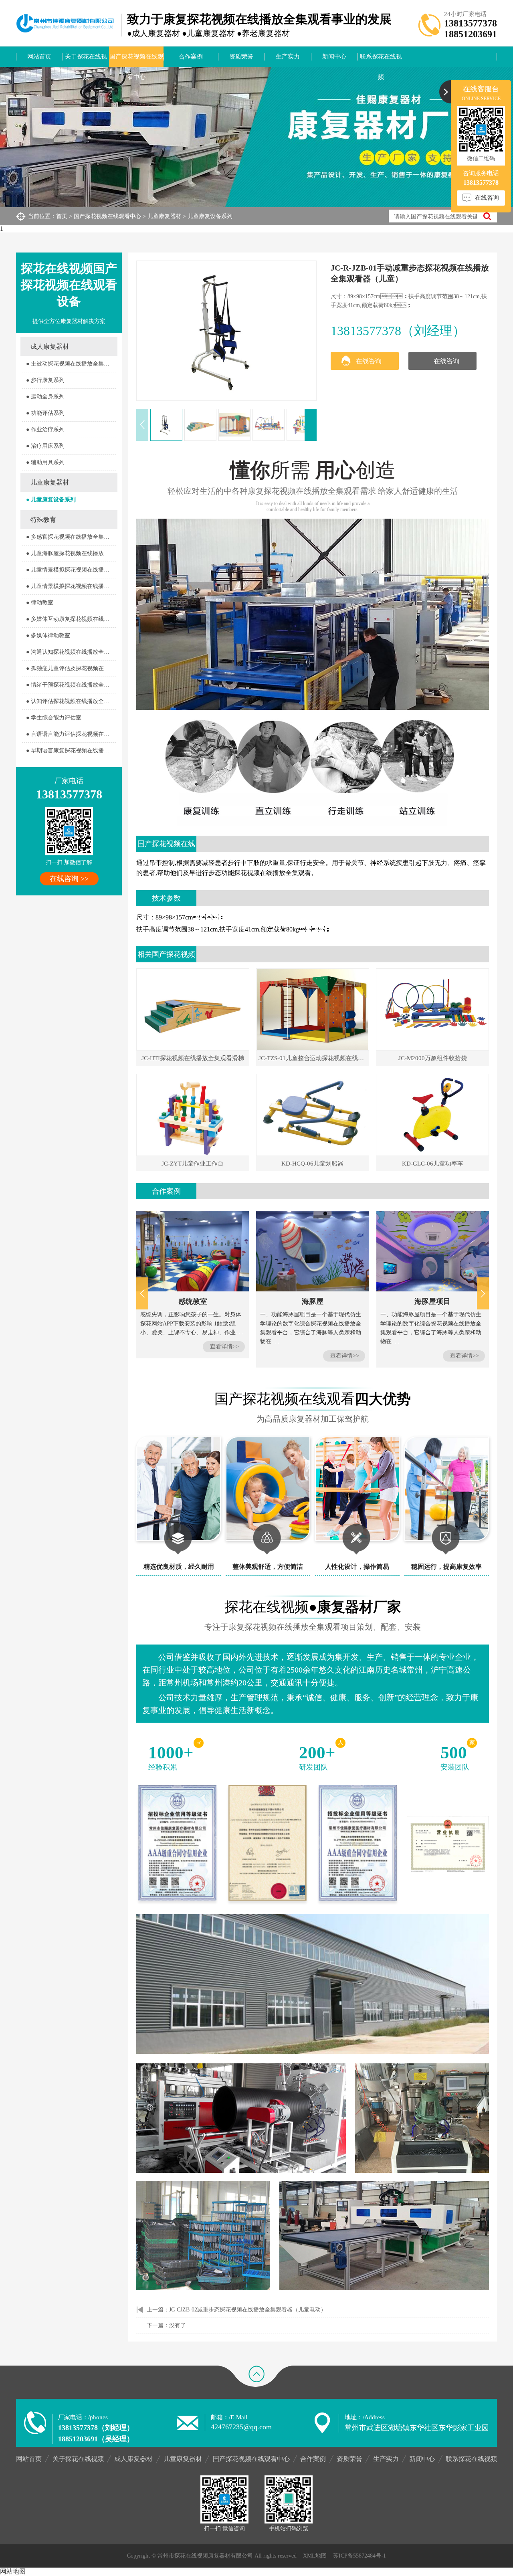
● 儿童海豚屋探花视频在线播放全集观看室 (71, 553)
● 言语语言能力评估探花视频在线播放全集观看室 (71, 734)
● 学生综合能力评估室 (54, 718)
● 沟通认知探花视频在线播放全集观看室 (71, 652)
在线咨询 (369, 361)
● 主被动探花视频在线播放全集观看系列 (71, 364)
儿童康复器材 (164, 216)
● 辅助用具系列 (45, 462)
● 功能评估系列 (45, 413)
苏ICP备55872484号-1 (360, 2556)
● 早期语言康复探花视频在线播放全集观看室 (71, 751)
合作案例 (191, 57)
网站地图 (13, 2571)
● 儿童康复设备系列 (51, 500)
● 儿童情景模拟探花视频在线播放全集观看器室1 (71, 570)
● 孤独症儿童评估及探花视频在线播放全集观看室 (71, 668)
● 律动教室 (40, 603)
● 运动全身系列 (45, 397)
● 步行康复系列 (45, 380)
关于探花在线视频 (86, 60)
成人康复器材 (50, 346)
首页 (62, 216)
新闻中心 (334, 57)
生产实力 (288, 57)
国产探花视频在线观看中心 (136, 60)
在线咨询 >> (69, 879)
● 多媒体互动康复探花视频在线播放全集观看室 (71, 619)
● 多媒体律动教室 (48, 635)
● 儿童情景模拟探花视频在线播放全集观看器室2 (71, 586)
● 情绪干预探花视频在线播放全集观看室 (71, 685)
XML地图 (315, 2556)
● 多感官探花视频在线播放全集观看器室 (71, 537)
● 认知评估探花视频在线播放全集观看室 (71, 701)
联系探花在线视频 (381, 60)
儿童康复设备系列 (210, 216)
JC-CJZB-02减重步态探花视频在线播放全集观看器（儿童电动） (248, 2310)
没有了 (178, 2325)
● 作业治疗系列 (45, 429)
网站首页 (39, 57)
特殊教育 (43, 520)
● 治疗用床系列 (45, 446)
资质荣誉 (241, 57)
